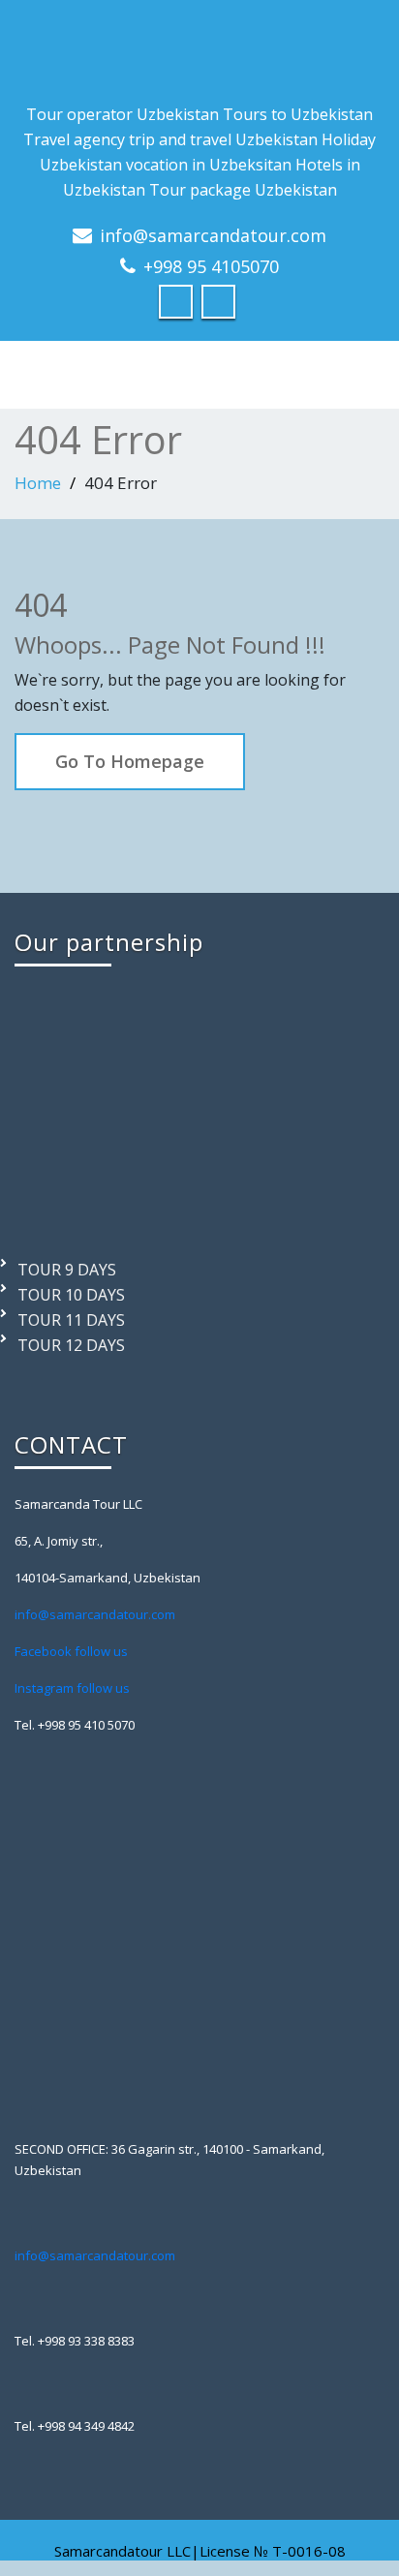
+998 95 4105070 (211, 266)
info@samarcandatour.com (213, 235)
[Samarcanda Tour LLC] (199, 51)
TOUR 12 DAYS (71, 1345)
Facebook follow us (71, 1651)
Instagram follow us (72, 1688)
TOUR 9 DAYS (67, 1270)
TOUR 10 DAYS (71, 1295)
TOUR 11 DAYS (71, 1320)
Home (38, 483)
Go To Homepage (130, 761)
